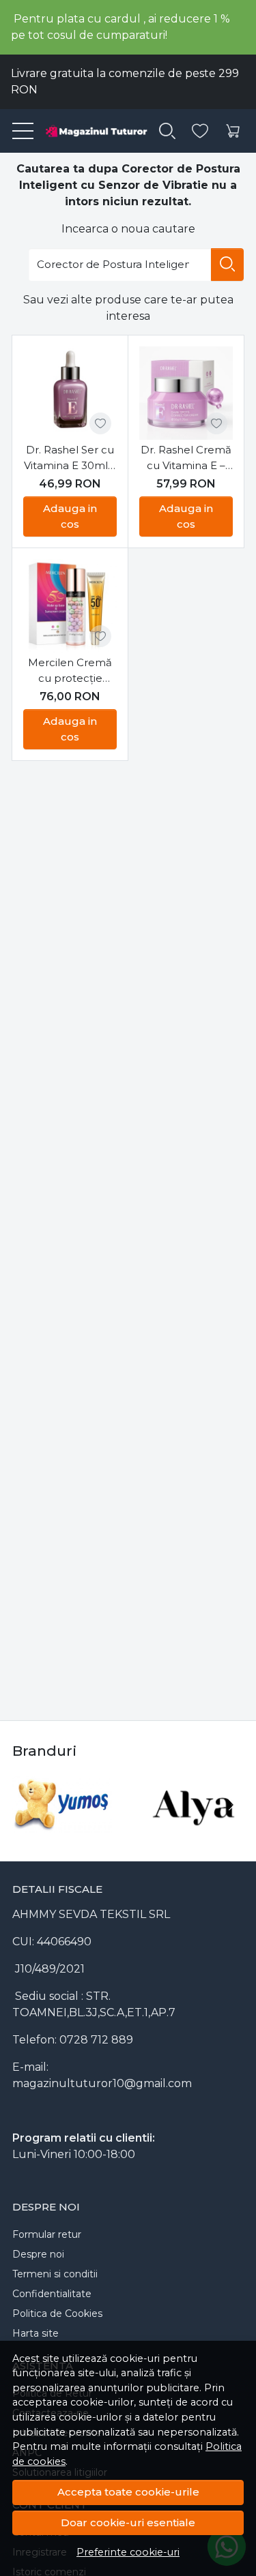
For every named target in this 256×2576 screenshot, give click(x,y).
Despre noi (38, 2254)
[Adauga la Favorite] (100, 423)
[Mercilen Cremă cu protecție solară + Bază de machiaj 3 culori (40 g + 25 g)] (70, 606)
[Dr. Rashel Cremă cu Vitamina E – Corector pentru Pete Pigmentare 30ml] (186, 393)
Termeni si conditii (55, 2274)
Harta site (35, 2333)
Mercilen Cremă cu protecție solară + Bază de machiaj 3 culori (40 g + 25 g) (70, 671)
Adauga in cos (70, 516)
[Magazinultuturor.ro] (91, 131)
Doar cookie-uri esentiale (128, 2522)
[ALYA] (195, 1830)
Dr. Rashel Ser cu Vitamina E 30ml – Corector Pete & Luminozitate (70, 458)
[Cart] (233, 131)
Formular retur (47, 2234)
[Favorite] (200, 131)
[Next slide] (230, 1805)
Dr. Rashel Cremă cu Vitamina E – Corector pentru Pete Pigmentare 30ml (186, 458)
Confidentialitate (52, 2294)
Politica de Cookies (57, 2313)
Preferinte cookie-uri (128, 2552)
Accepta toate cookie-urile (128, 2492)
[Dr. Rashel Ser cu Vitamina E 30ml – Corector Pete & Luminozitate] (70, 393)
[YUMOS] (62, 1830)
